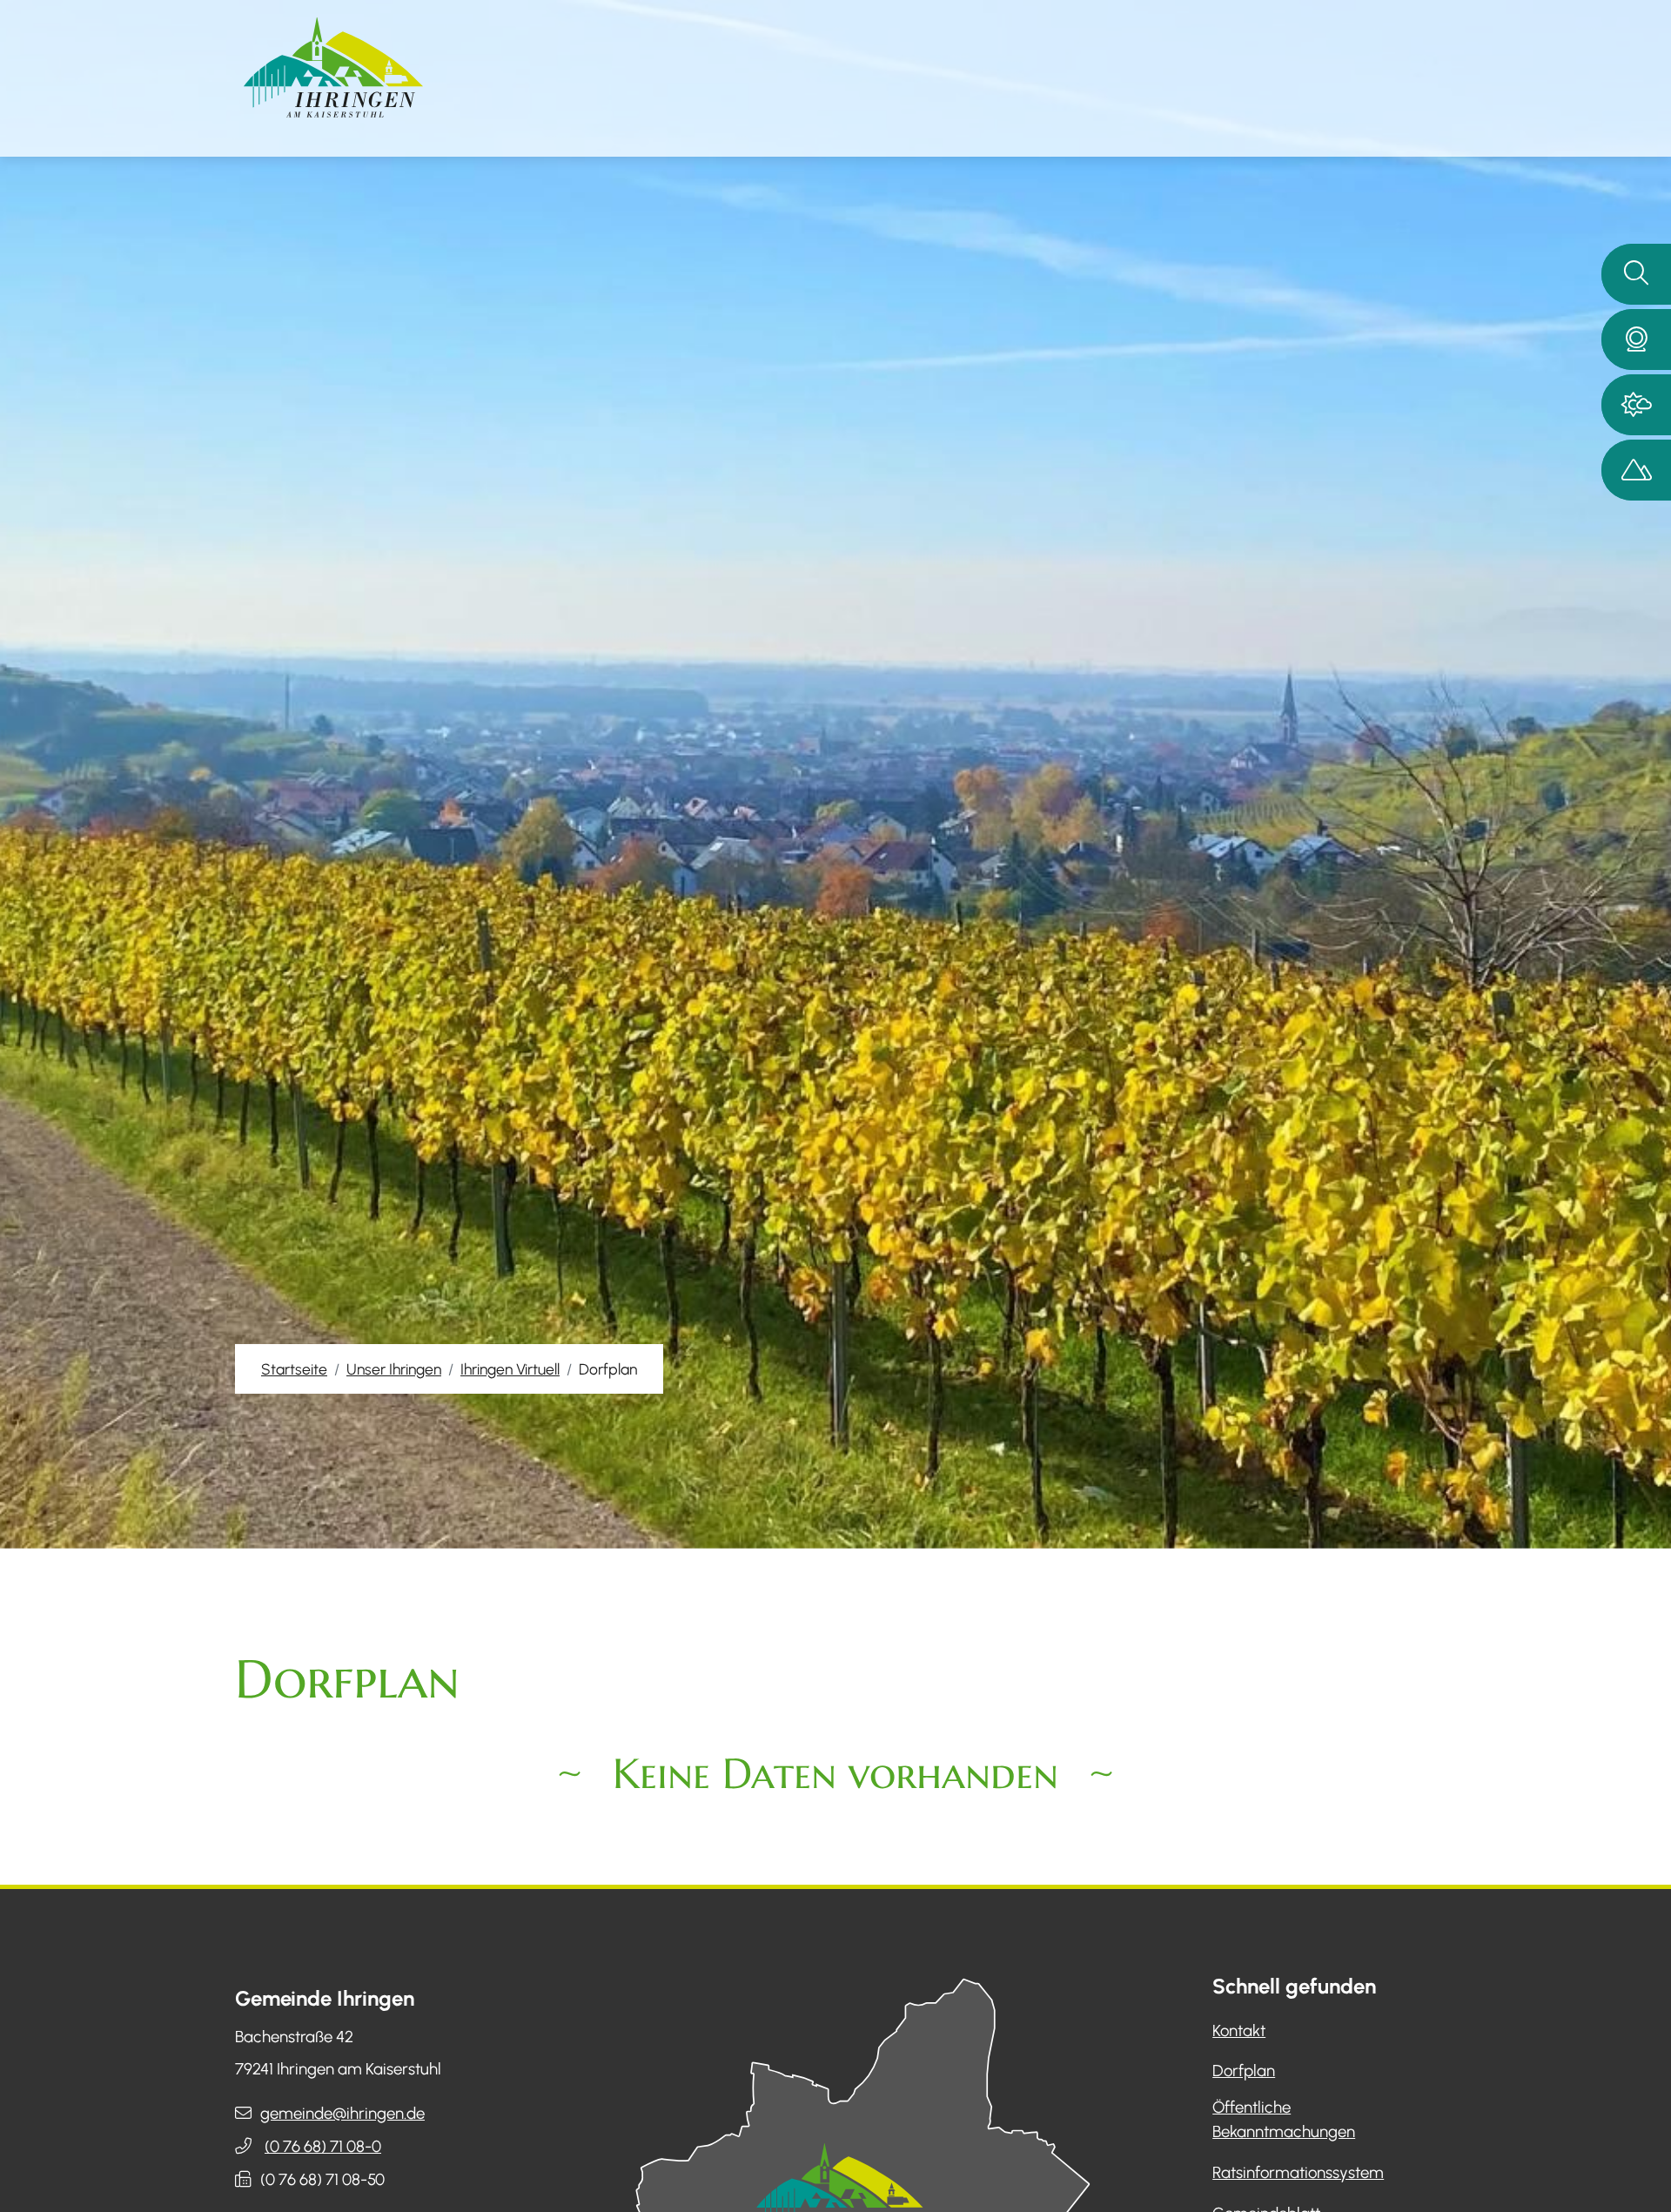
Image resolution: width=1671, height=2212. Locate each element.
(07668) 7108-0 (323, 2146)
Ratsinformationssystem (1298, 2172)
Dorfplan (1244, 2071)
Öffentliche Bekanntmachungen (1284, 2119)
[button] (1636, 340)
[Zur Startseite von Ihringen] (333, 67)
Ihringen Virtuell (510, 1369)
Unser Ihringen (394, 1369)
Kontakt (1239, 2030)
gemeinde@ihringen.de (342, 2113)
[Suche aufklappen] (1636, 274)
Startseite (294, 1369)
